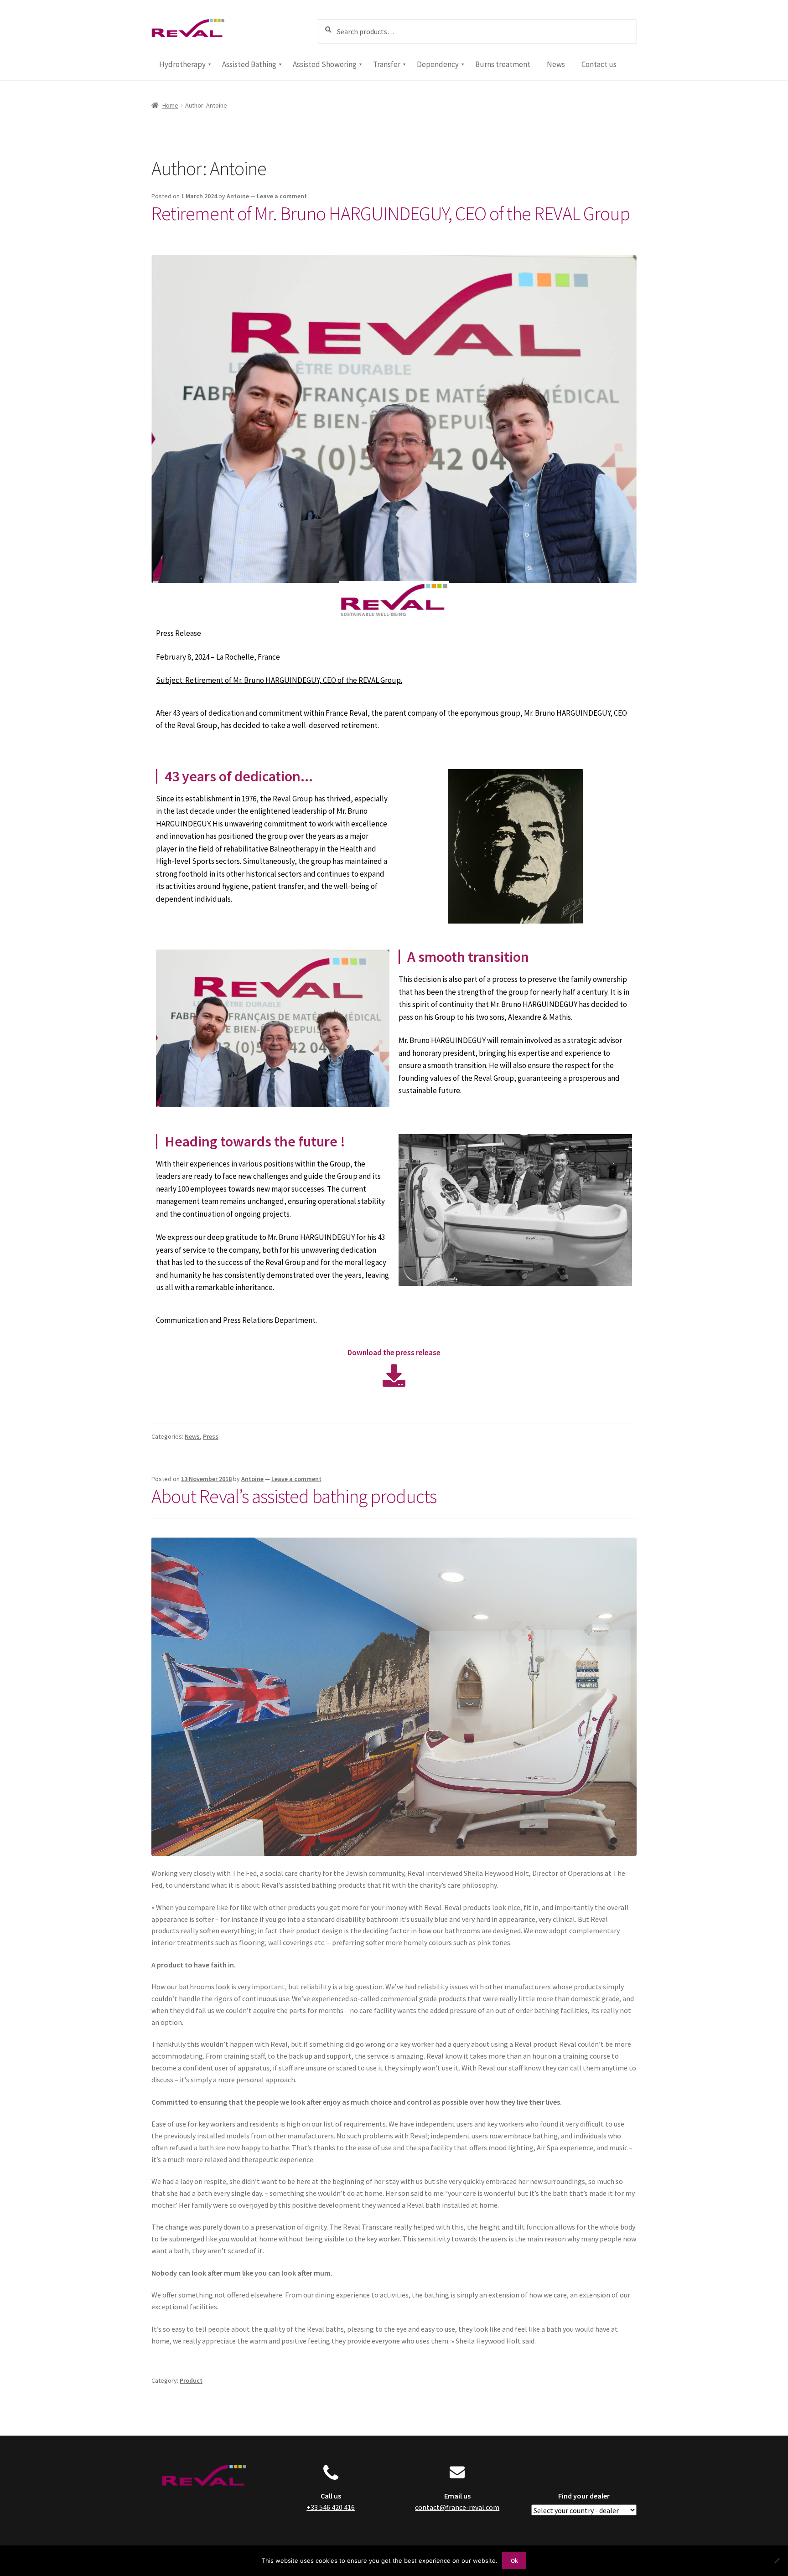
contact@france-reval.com (457, 2507)
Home (170, 105)
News (192, 1436)
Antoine (238, 196)
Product (191, 2380)
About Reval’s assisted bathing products (294, 1496)
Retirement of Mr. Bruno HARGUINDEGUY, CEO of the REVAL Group (391, 213)
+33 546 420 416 (331, 2507)
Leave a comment (282, 196)
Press (211, 1436)
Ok (514, 2561)
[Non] (777, 2561)
